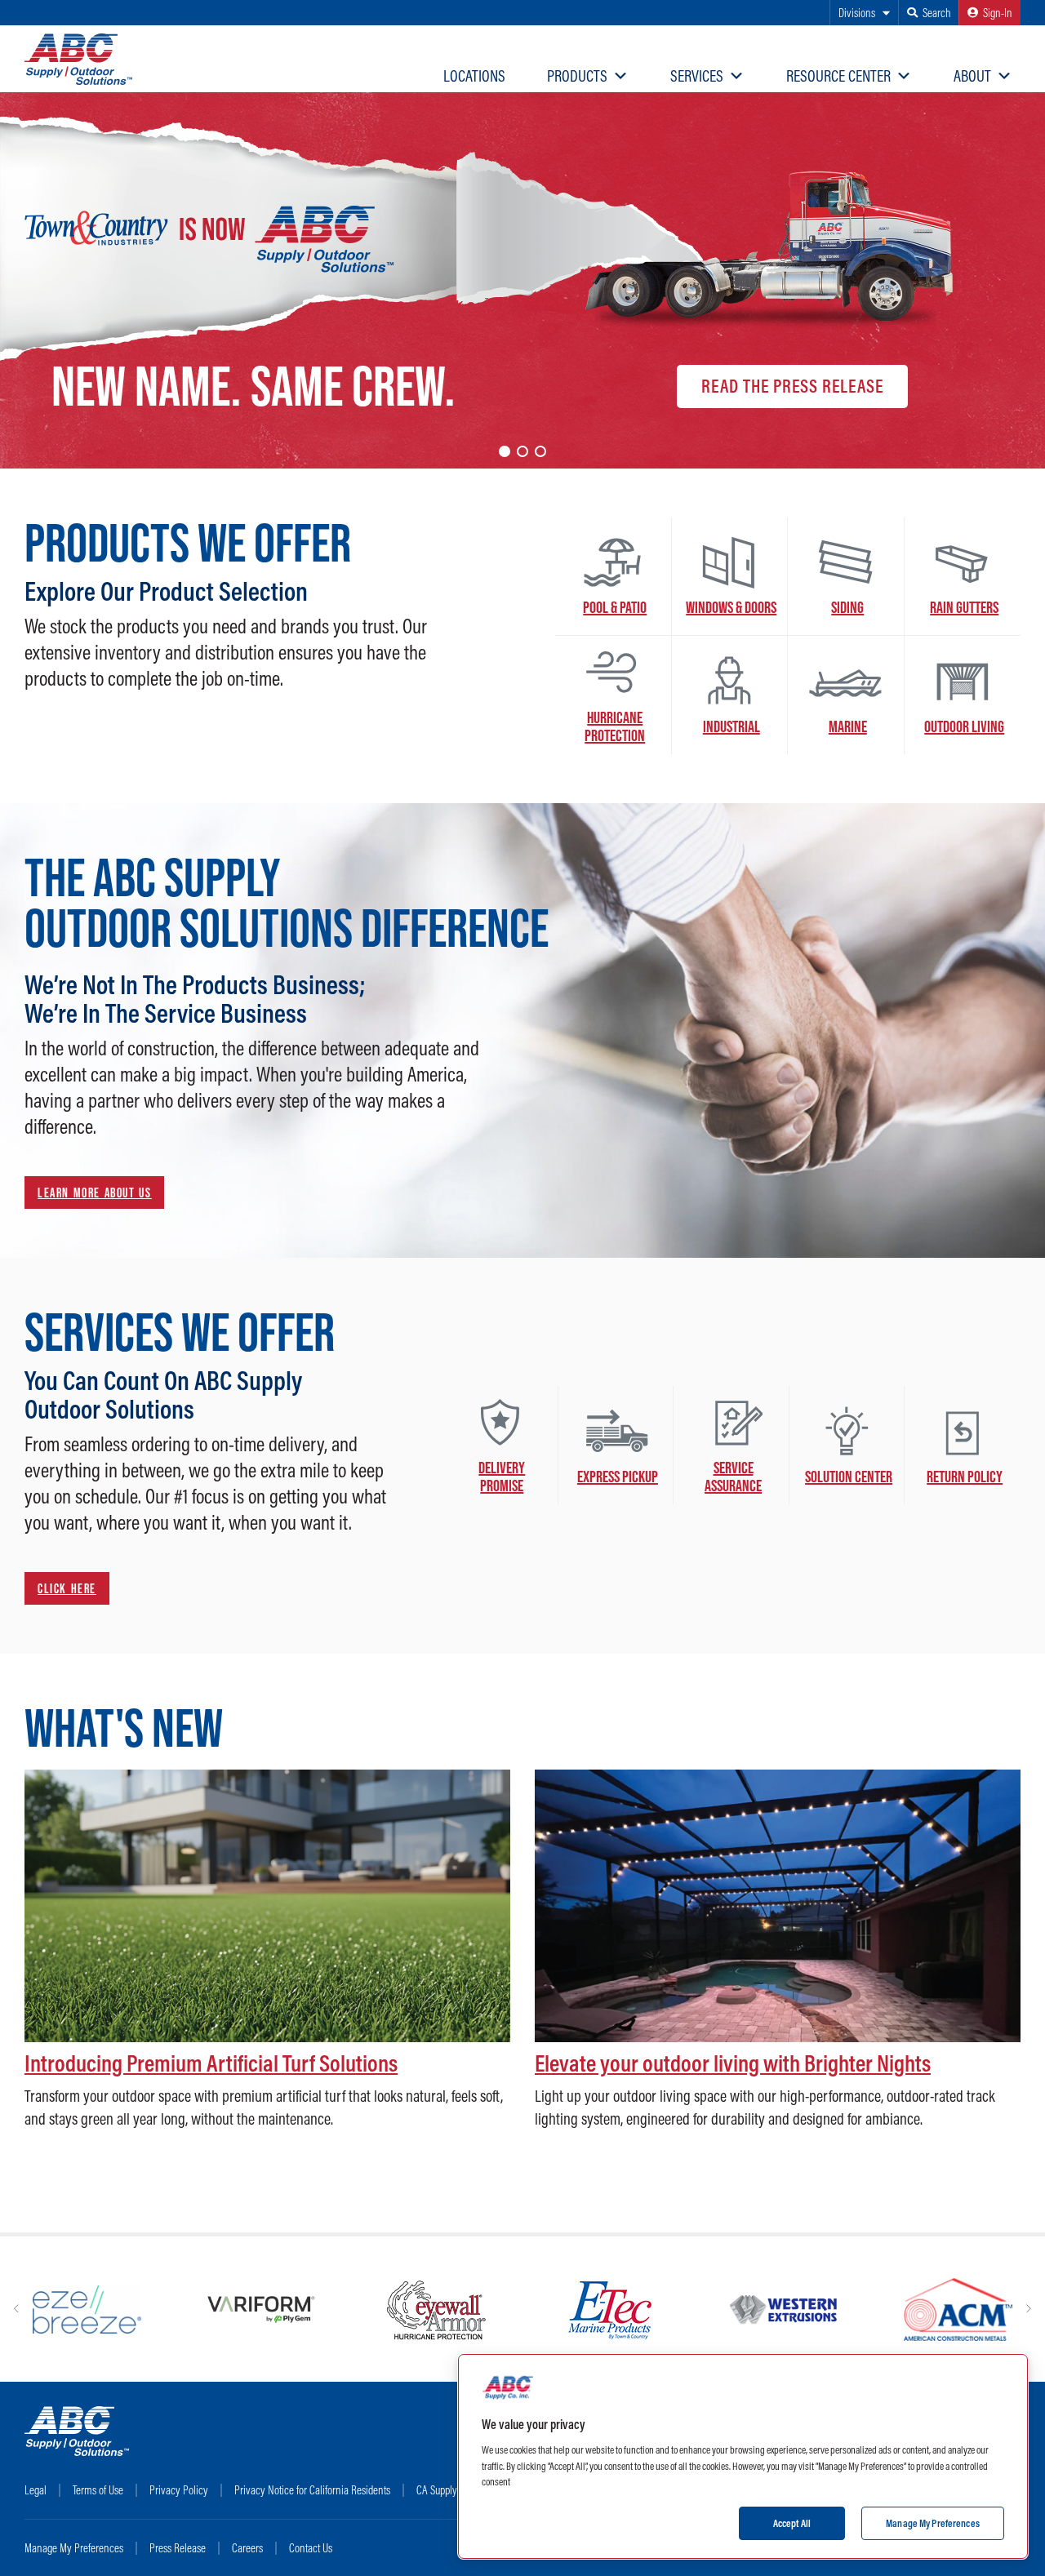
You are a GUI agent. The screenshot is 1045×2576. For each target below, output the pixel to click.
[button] (505, 451)
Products (577, 76)
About (972, 76)
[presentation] (16, 2309)
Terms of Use (98, 2490)
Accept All (792, 2522)
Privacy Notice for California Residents (312, 2490)
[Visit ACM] (399, 2310)
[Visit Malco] (573, 2310)
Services (697, 76)
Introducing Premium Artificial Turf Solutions (211, 2063)
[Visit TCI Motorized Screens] (921, 2310)
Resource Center (838, 76)
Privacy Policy (179, 2490)
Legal (36, 2490)
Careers (247, 2548)
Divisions (857, 13)
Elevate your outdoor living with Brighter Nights (733, 2063)
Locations (474, 76)
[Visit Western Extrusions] (225, 2310)
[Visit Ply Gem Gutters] (747, 2310)
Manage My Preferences (74, 2548)
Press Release (178, 2548)
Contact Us (311, 2548)
